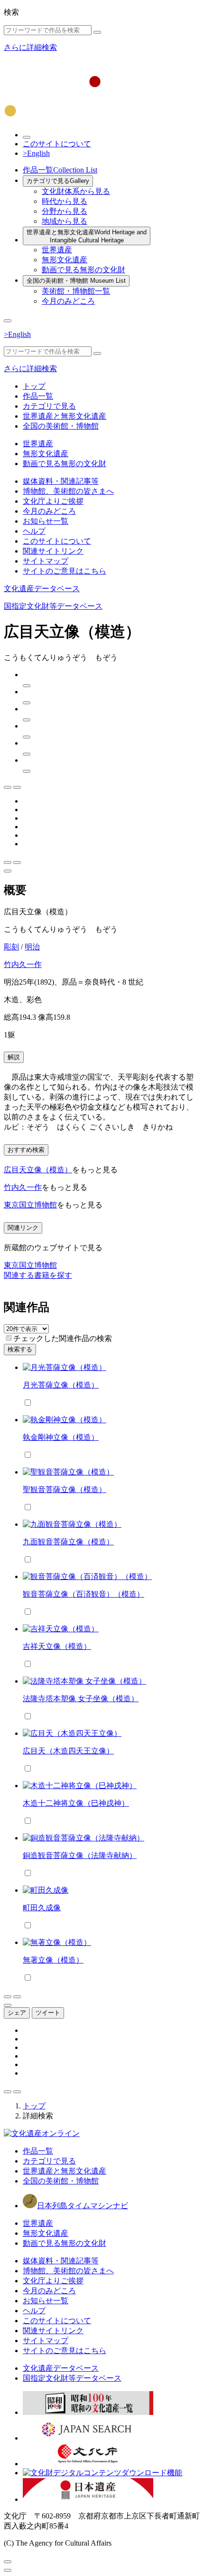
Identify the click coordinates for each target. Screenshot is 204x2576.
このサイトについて (57, 144)
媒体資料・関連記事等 (61, 481)
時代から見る (65, 201)
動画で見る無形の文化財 (83, 270)
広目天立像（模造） (38, 1170)
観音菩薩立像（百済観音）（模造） (83, 1594)
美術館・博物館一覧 (76, 291)
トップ (34, 386)
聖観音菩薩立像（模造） (65, 1489)
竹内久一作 (23, 964)
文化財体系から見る (76, 191)
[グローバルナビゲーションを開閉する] (8, 321)
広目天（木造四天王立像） (68, 1751)
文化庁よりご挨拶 (53, 501)
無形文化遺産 (65, 260)
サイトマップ (46, 561)
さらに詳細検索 (30, 47)
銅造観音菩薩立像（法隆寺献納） (80, 1855)
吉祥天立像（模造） (57, 1646)
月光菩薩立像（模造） (61, 1385)
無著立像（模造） (53, 1960)
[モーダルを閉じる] (8, 2562)
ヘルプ (34, 531)
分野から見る (65, 211)
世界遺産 (57, 250)
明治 (32, 947)
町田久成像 (42, 1908)
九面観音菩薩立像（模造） (68, 1542)
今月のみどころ (68, 301)
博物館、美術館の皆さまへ (68, 491)
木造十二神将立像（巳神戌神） (76, 1803)
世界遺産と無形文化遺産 (87, 236)
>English (36, 153)
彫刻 (11, 947)
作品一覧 (60, 170)
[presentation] (9, 1338)
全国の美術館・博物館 (76, 281)
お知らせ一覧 (46, 521)
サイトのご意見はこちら (65, 571)
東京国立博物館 (30, 1205)
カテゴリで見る (58, 181)
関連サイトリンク (53, 551)
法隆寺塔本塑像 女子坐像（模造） (81, 1699)
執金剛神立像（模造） (61, 1437)
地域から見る (65, 221)
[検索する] (97, 32)
